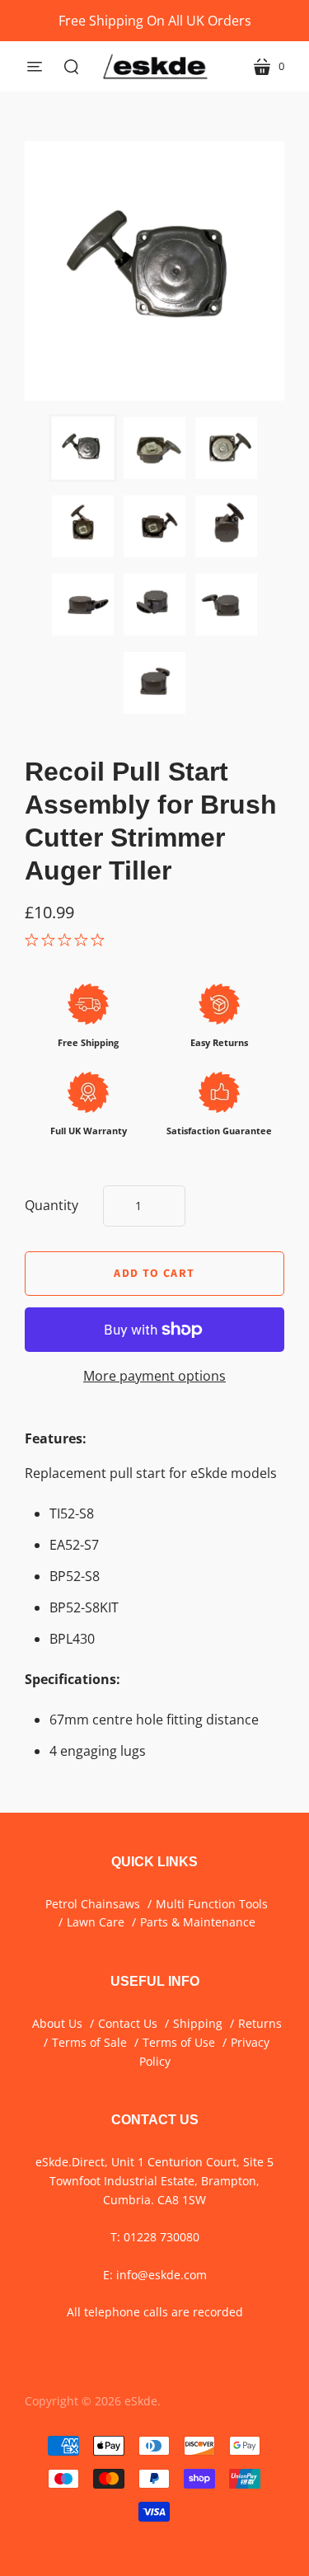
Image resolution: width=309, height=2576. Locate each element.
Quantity (51, 1205)
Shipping (198, 2023)
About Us (57, 2023)
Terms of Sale (89, 2042)
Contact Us (128, 2023)
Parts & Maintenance (198, 1922)
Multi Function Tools (212, 1904)
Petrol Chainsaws (93, 1904)
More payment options (154, 1376)
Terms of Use (179, 2042)
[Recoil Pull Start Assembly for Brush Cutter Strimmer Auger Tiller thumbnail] (83, 448)
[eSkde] (155, 66)
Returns (260, 2023)
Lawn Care (96, 1922)
